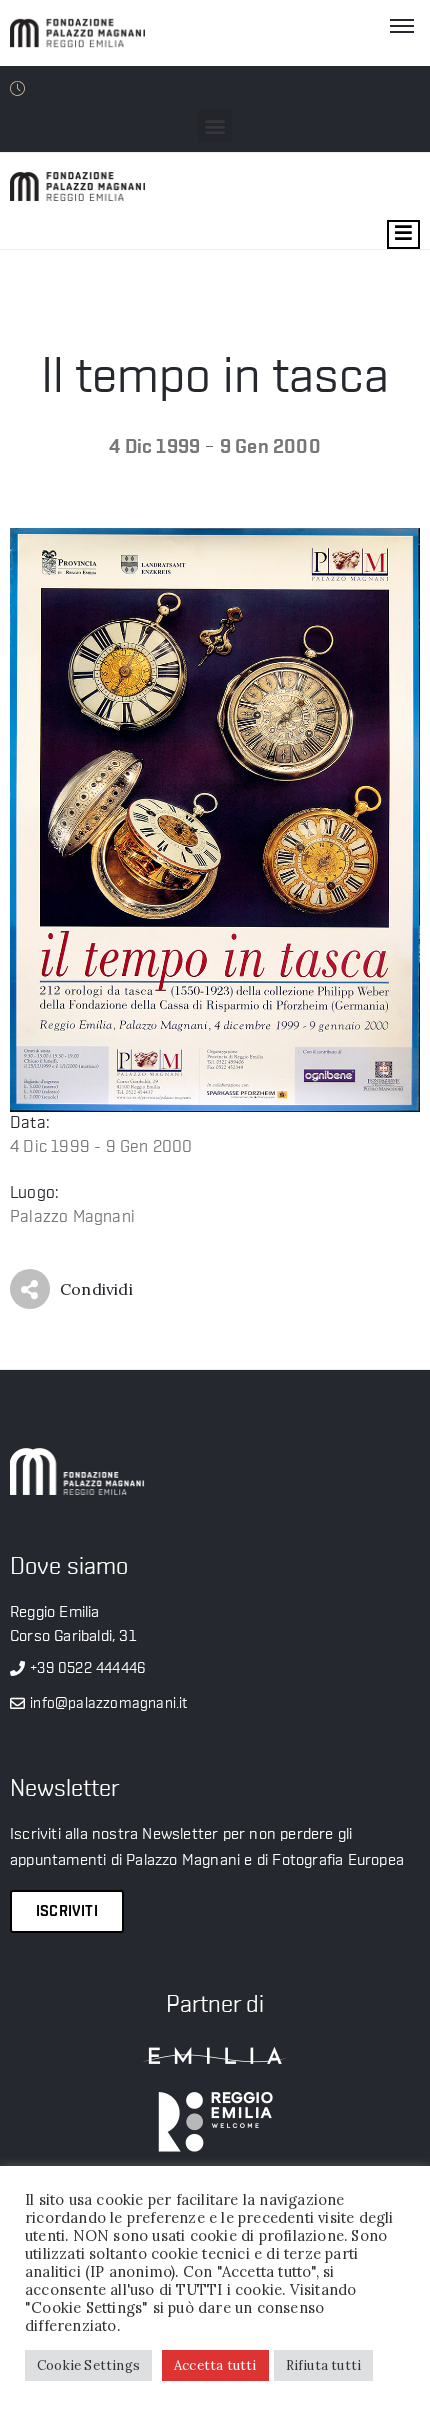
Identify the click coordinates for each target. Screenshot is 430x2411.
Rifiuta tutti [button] (324, 2365)
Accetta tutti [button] (215, 2365)
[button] (214, 125)
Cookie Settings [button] (88, 2365)
